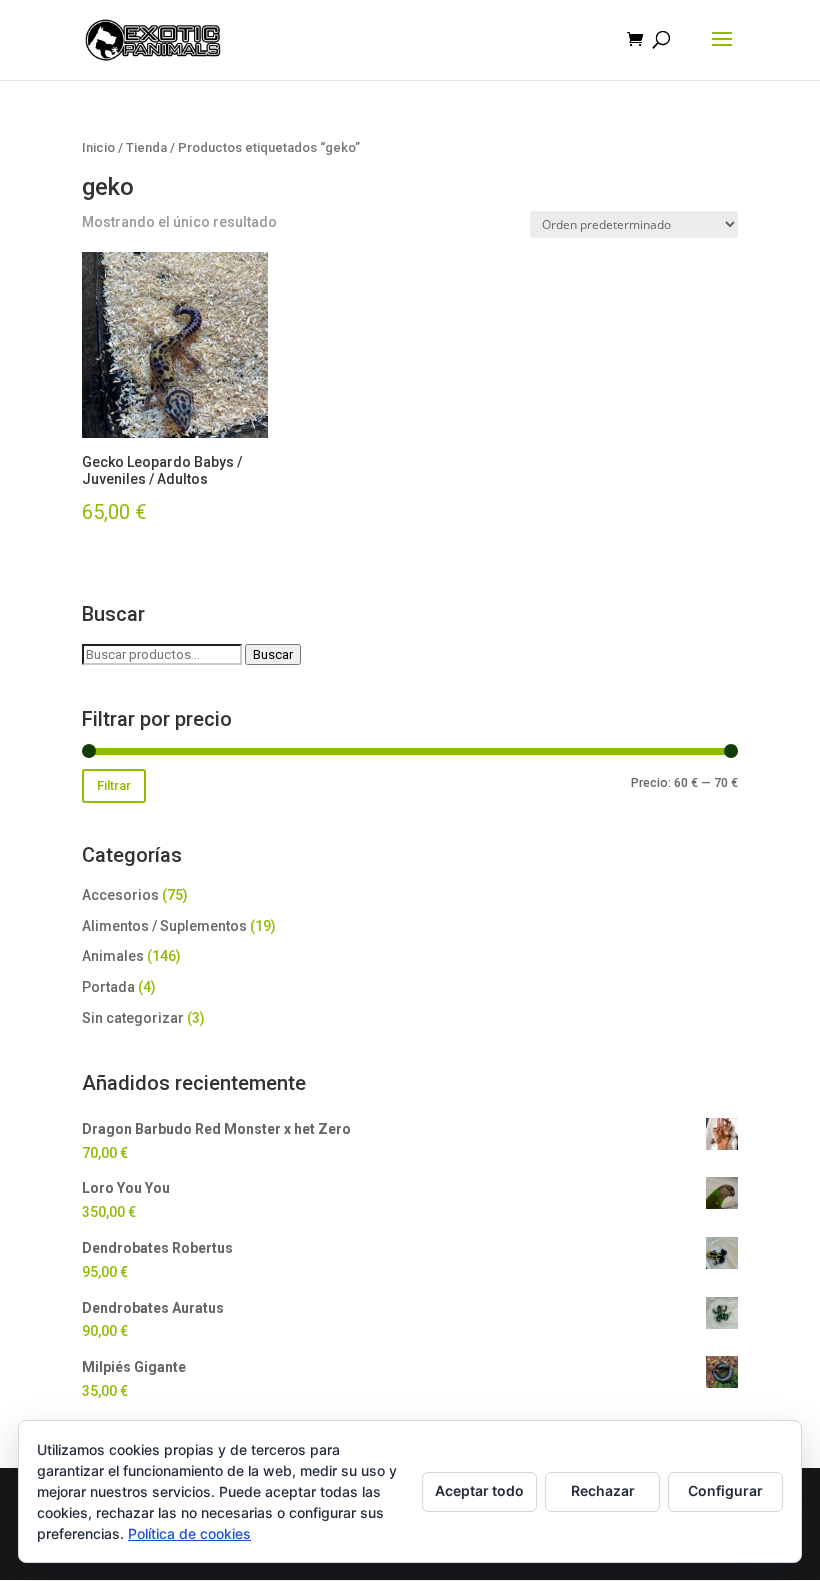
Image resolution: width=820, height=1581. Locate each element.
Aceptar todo (479, 1490)
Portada (108, 987)
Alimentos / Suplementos (164, 926)
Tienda (146, 147)
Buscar (273, 654)
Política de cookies (189, 1533)
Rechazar (603, 1490)
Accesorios (120, 895)
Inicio (98, 147)
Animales (113, 956)
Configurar (725, 1490)
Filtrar (114, 785)
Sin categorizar (133, 1018)
